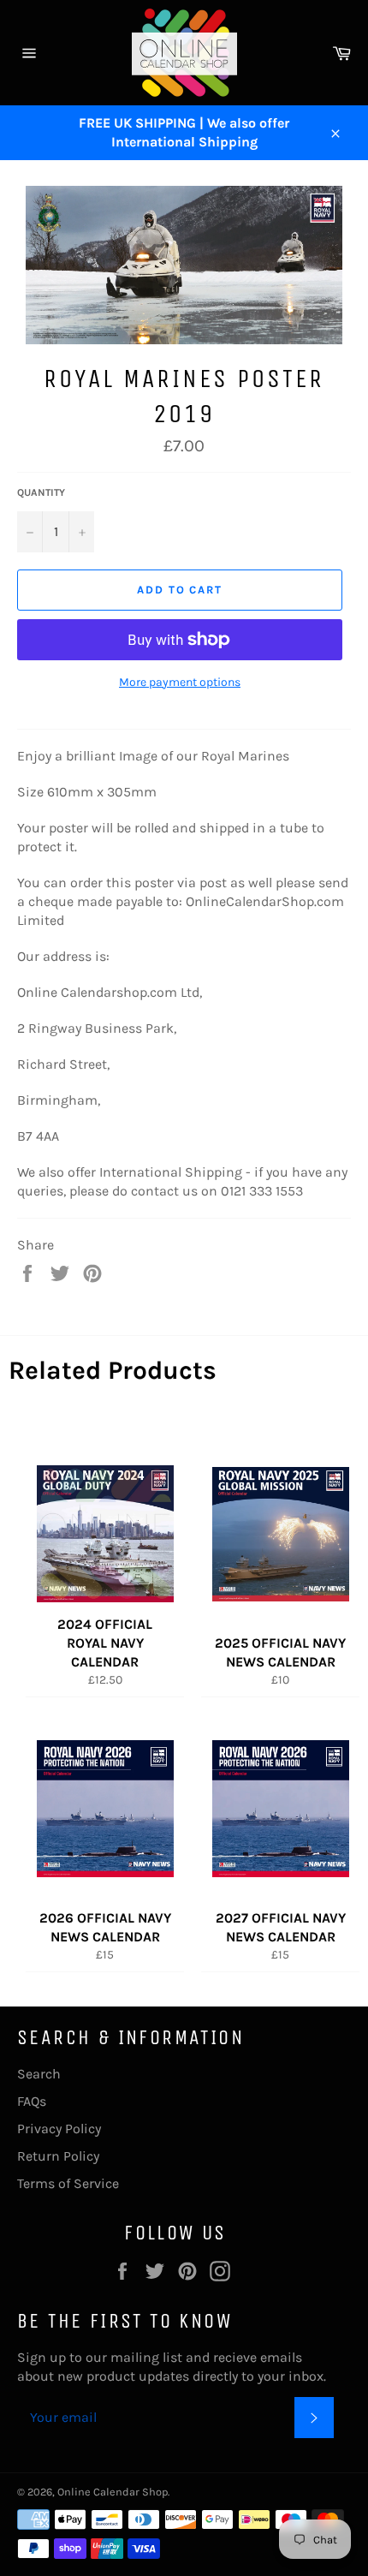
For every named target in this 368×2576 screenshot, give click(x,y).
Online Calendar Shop (113, 2492)
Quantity (41, 492)
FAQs (32, 2101)
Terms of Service (68, 2183)
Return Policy (58, 2156)
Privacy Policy (59, 2129)
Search (39, 2074)
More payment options (180, 682)
